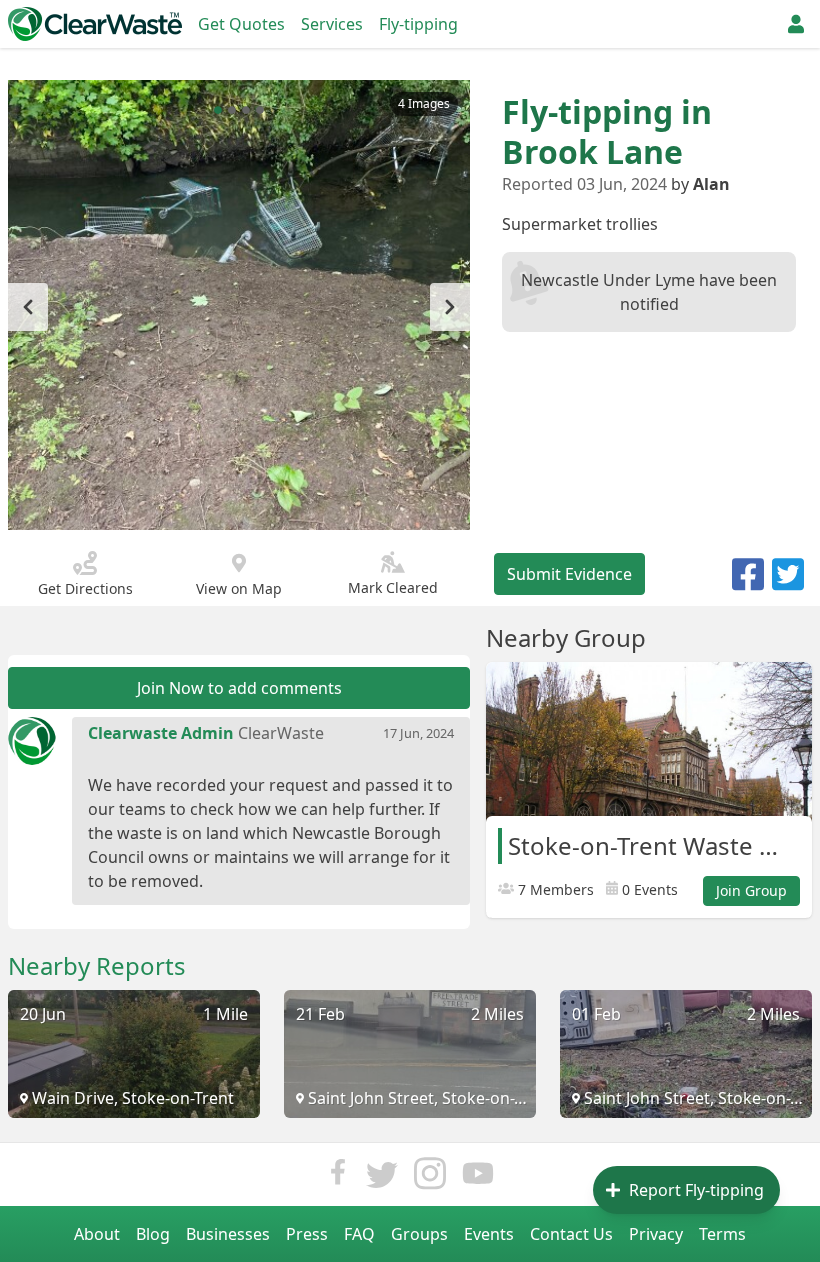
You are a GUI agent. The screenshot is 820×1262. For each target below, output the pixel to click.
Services (332, 24)
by (700, 184)
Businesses (228, 1234)
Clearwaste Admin (161, 733)
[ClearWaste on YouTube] (478, 1178)
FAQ (359, 1234)
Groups (419, 1234)
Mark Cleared (393, 587)
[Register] (796, 24)
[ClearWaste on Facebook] (338, 1178)
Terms (722, 1234)
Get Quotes (241, 24)
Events (489, 1234)
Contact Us (571, 1234)
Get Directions (85, 588)
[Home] (95, 24)
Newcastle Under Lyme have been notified (649, 292)
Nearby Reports (97, 966)
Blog (153, 1234)
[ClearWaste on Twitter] (382, 1178)
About (97, 1234)
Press (307, 1234)
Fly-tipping (418, 24)
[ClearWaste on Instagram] (430, 1178)
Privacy (656, 1234)
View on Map (239, 588)
